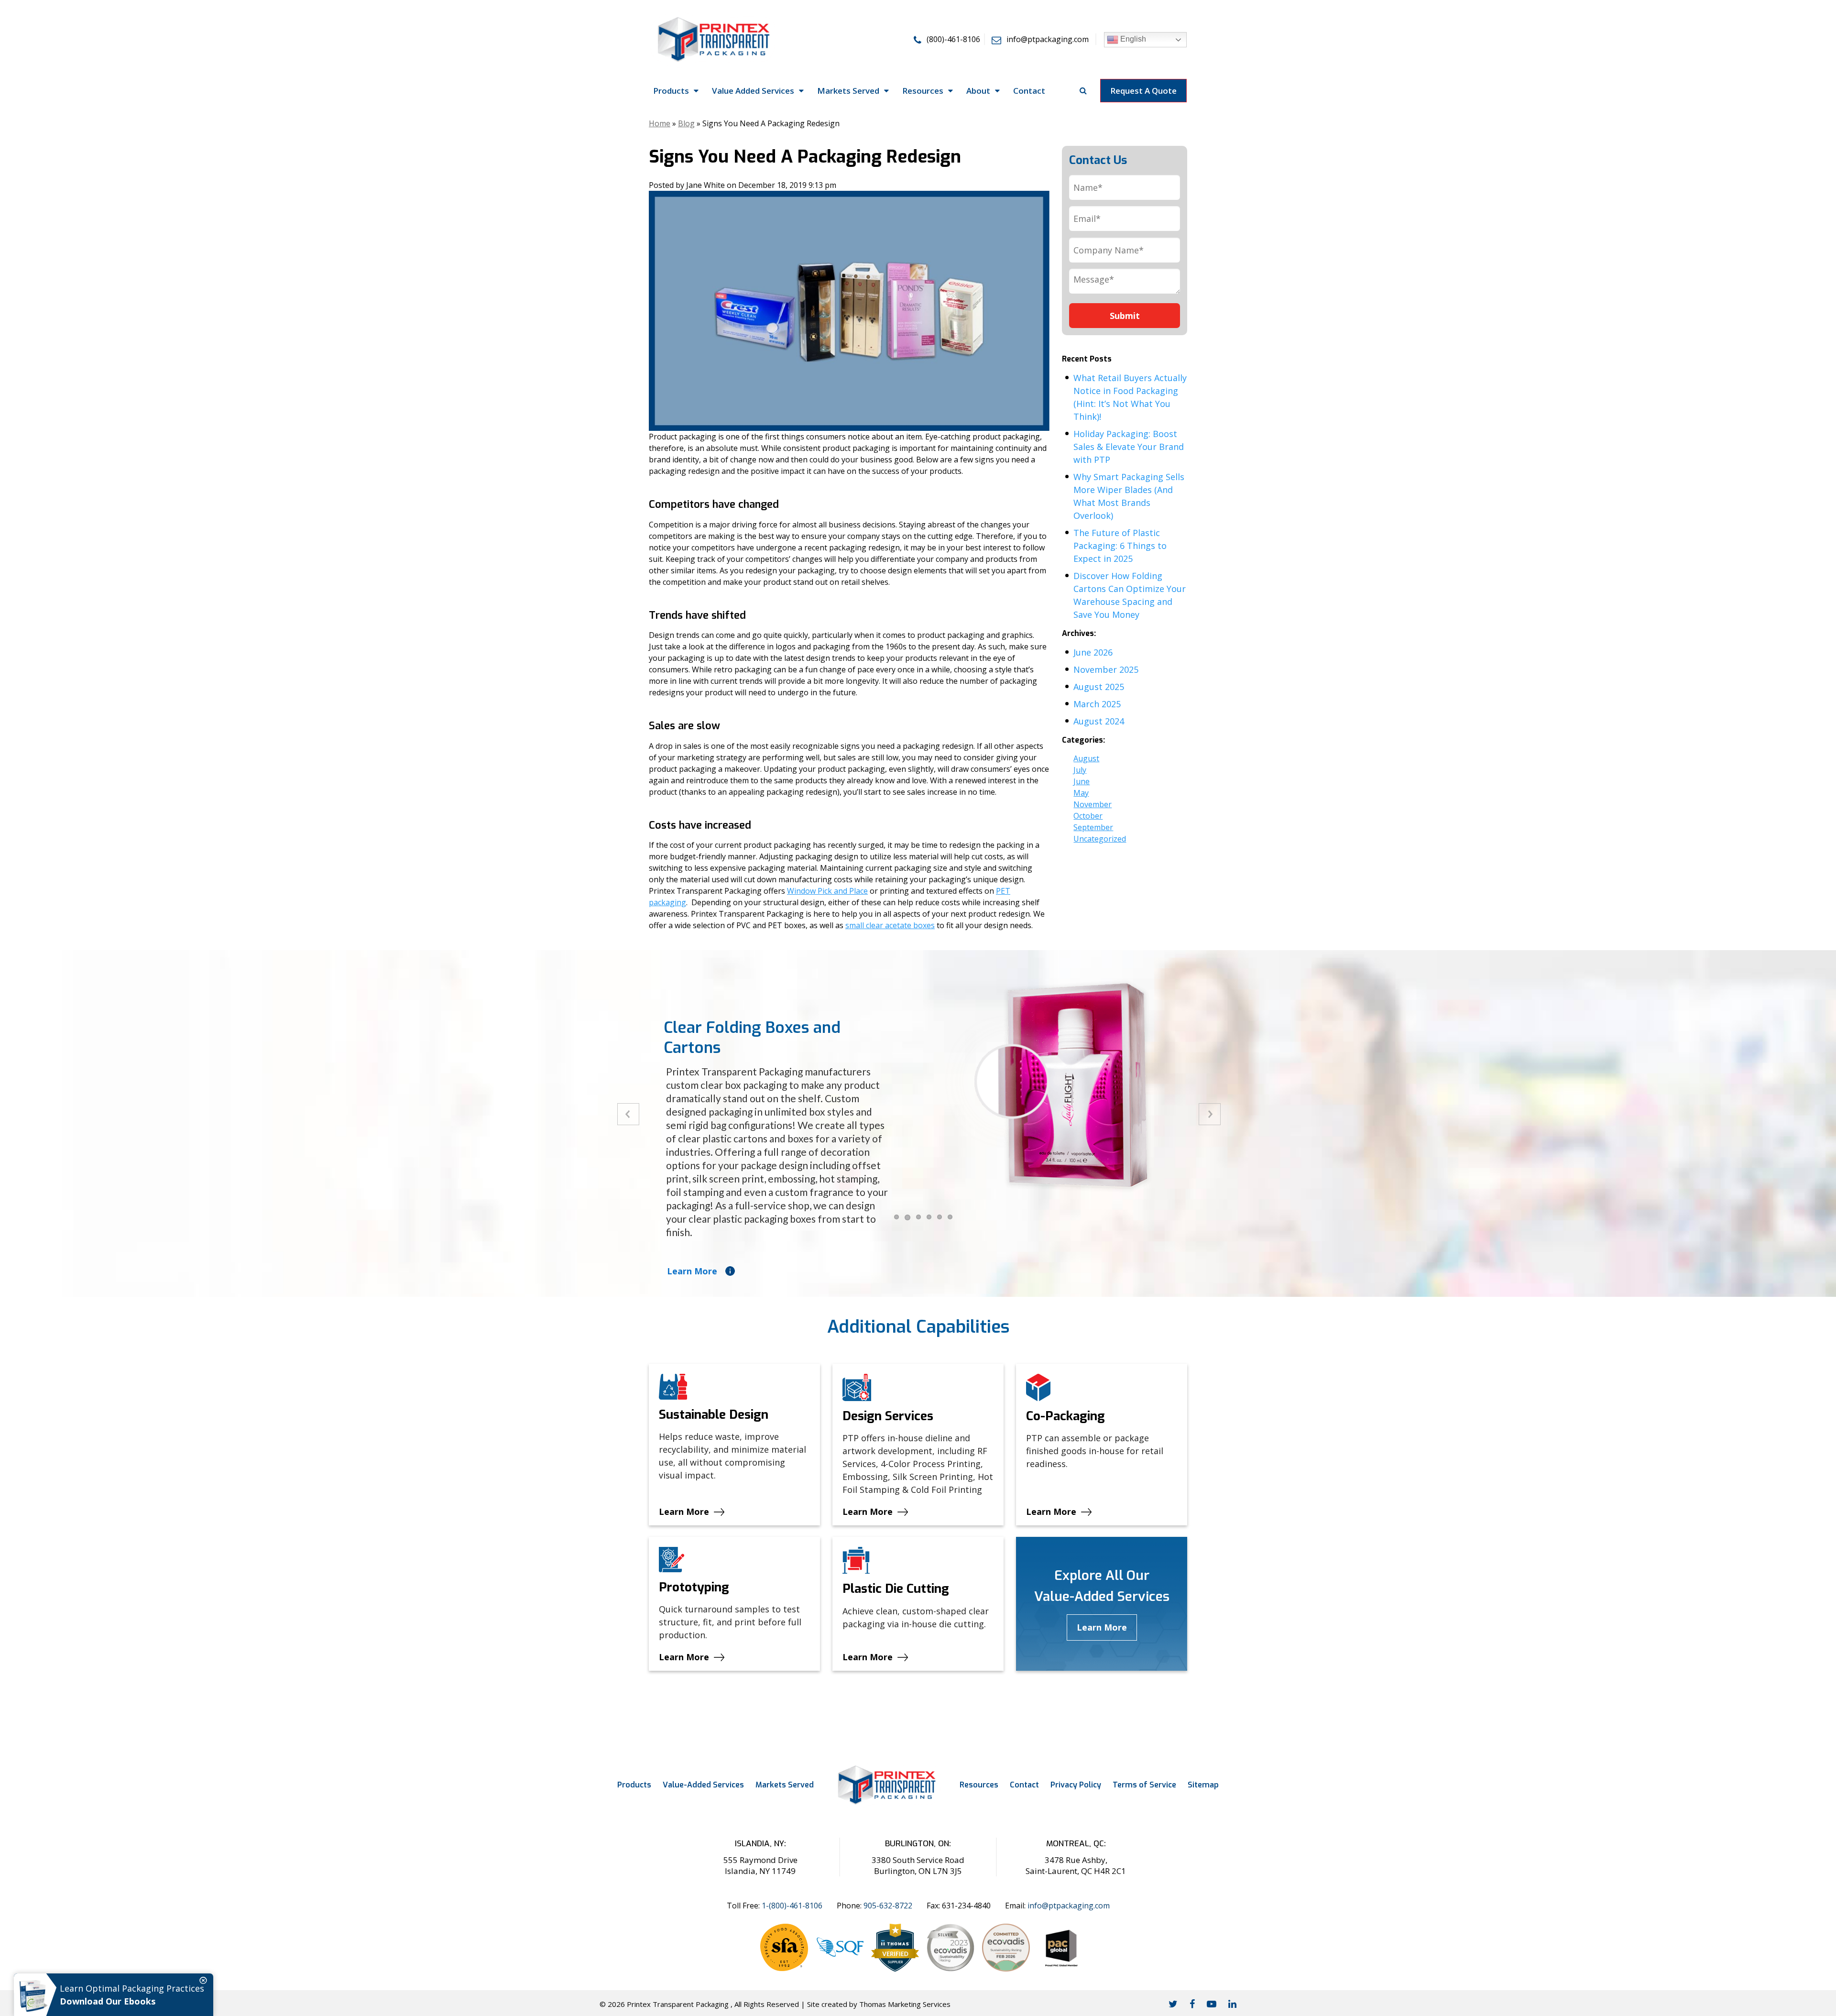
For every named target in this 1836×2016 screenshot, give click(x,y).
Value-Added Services (703, 1785)
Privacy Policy (1076, 1785)
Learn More (692, 1271)
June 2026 (1093, 652)
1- (792, 1906)
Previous (628, 1114)
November (1093, 804)
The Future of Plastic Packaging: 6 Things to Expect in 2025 (1120, 546)
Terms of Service (1144, 1785)
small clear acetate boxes (890, 925)
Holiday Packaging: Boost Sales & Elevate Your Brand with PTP (1129, 447)
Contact (1024, 1785)
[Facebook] (1192, 2004)
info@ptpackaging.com (1069, 1906)
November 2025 (1106, 669)
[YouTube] (1212, 2004)
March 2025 (1097, 704)
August (1086, 758)
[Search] (1083, 90)
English (1132, 39)
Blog (686, 123)
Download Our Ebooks (108, 2001)
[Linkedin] (1232, 2004)
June (1082, 781)
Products (634, 1785)
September (1093, 827)
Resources (979, 1785)
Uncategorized (1100, 839)
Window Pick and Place (827, 891)
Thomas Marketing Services (905, 2004)
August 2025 (1099, 687)
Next (1210, 1114)
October (1088, 816)
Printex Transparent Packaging (678, 2004)
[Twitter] (1173, 2004)
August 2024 (1099, 721)
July (1080, 770)
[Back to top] (1820, 1977)
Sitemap (1203, 1785)
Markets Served (785, 1785)
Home (660, 123)
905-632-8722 (888, 1906)
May (1081, 793)
